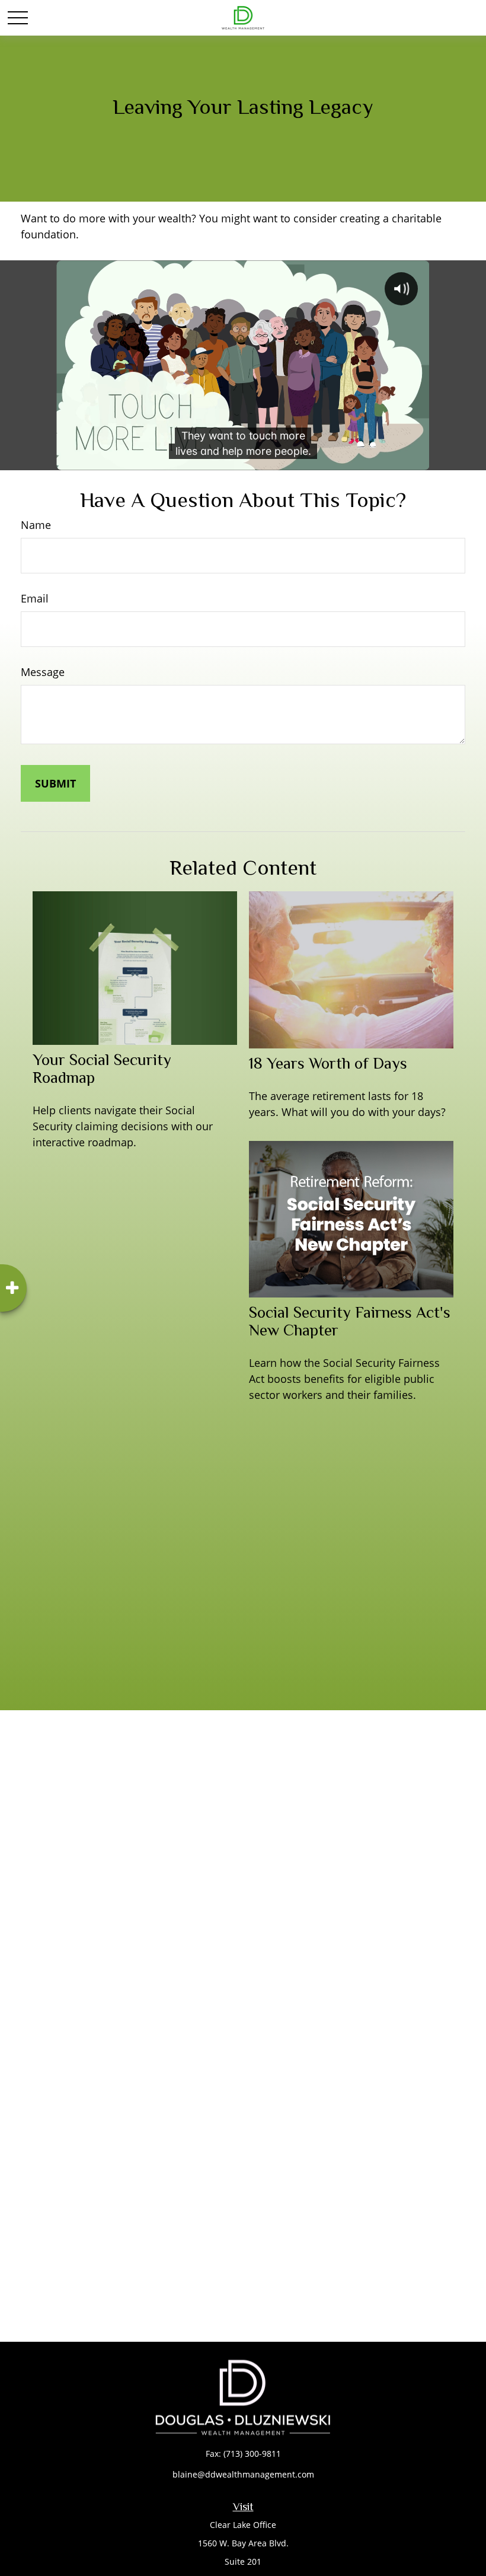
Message (43, 672)
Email (35, 598)
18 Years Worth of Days (328, 1063)
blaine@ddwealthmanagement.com (243, 2474)
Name (36, 525)
